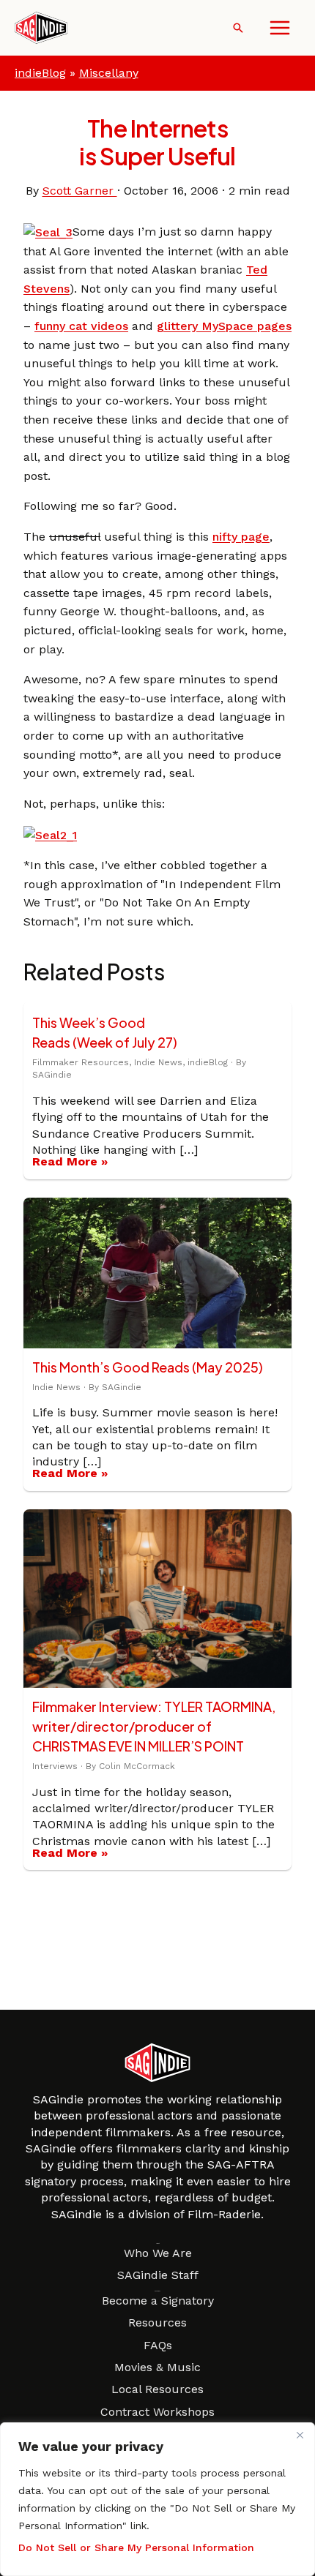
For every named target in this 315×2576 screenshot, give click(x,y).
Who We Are (158, 2253)
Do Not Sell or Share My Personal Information (136, 2547)
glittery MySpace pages (224, 326)
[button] (238, 28)
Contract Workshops (157, 2412)
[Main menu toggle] (280, 28)
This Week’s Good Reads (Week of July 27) (105, 1032)
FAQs (158, 2345)
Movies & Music (157, 2367)
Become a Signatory (158, 2301)
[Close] (300, 2435)
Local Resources (157, 2389)
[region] (157, 2499)
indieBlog (40, 73)
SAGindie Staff (158, 2275)
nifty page (241, 537)
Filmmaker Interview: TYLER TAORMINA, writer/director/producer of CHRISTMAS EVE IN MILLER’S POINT (154, 1726)
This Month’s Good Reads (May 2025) (148, 1367)
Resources (157, 2322)
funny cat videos (81, 326)
